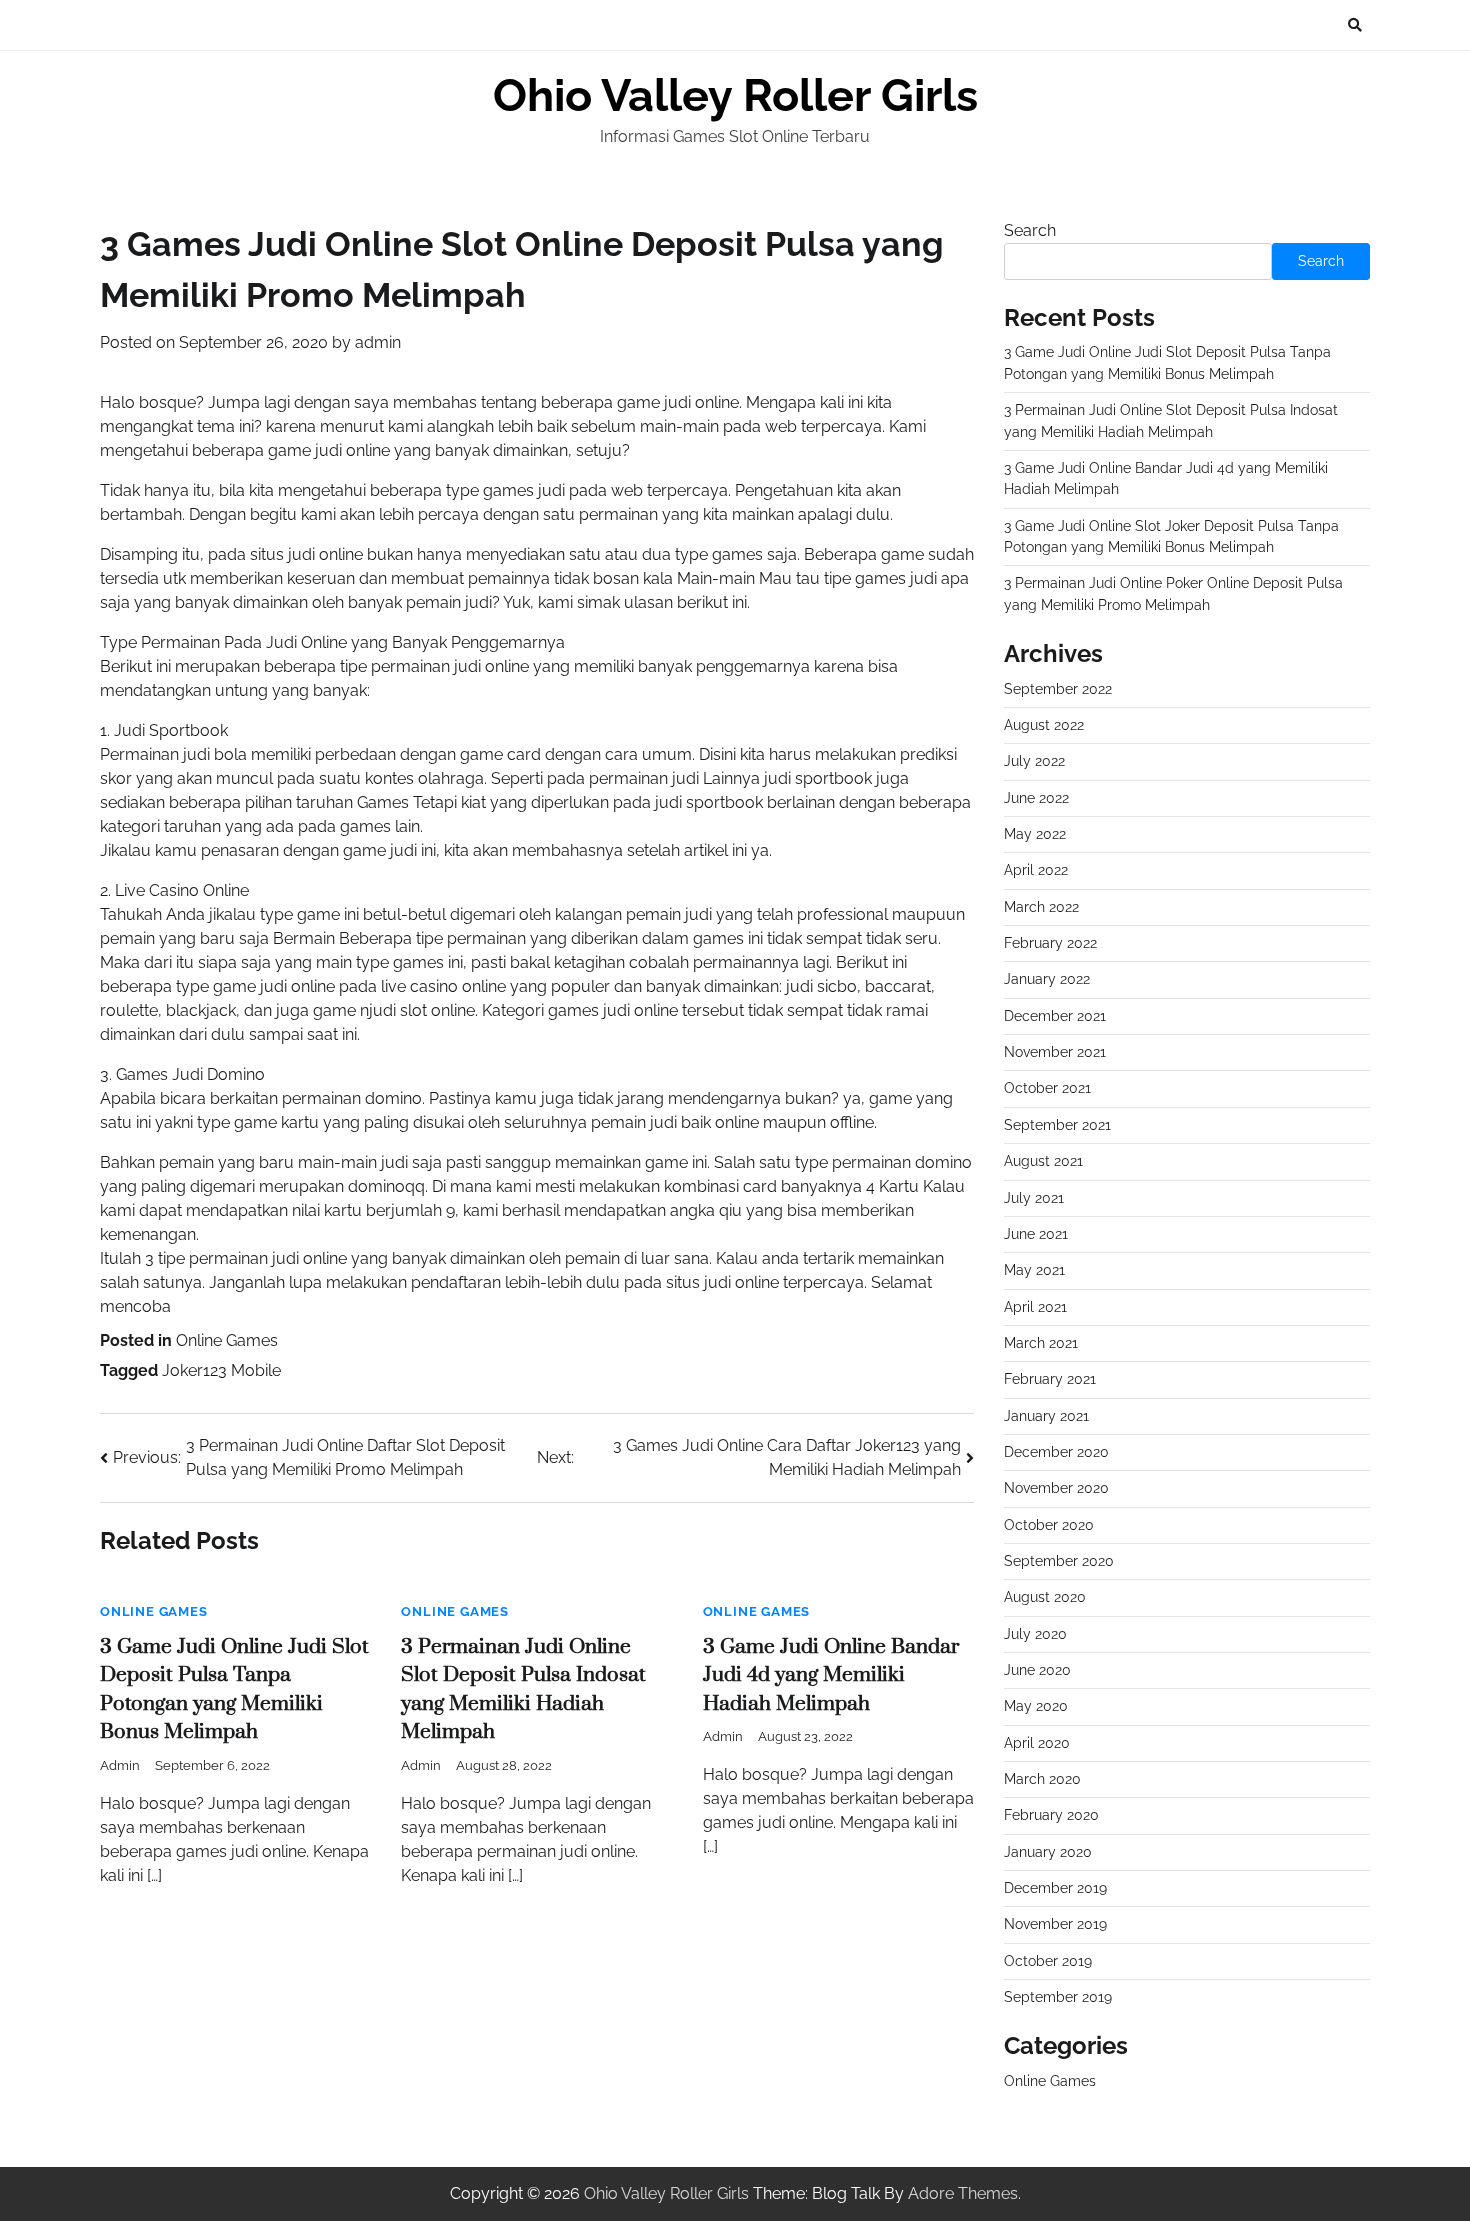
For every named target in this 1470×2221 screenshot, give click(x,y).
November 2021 (1055, 1052)
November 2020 (1056, 1488)
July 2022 (1034, 761)
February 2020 (1051, 1815)
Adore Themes (963, 2193)
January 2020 (1048, 1852)
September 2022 (1058, 689)
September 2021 (1057, 1125)
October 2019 (1048, 1961)
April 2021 (1035, 1307)
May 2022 (1035, 834)
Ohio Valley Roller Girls (735, 95)
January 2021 (1046, 1416)
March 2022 (1041, 907)
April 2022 (1036, 870)
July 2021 (1034, 1198)
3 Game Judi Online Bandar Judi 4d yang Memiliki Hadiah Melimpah (831, 1675)
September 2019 (1058, 1997)
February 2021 (1050, 1379)
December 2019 (1055, 1888)
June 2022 (1036, 798)
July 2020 (1035, 1634)
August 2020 (1045, 1597)
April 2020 (1037, 1743)
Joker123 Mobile (221, 1370)
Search (1030, 230)
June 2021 (1036, 1234)
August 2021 (1043, 1161)
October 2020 (1049, 1525)
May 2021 (1034, 1270)
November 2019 (1055, 1924)
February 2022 (1050, 943)
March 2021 (1041, 1343)
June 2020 (1037, 1670)
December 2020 (1056, 1452)
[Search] (1355, 25)
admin (378, 342)
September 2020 (1059, 1561)
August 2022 (1044, 725)
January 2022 (1047, 979)
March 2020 (1042, 1779)
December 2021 (1055, 1016)
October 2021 (1047, 1088)
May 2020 (1036, 1706)
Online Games (227, 1340)
